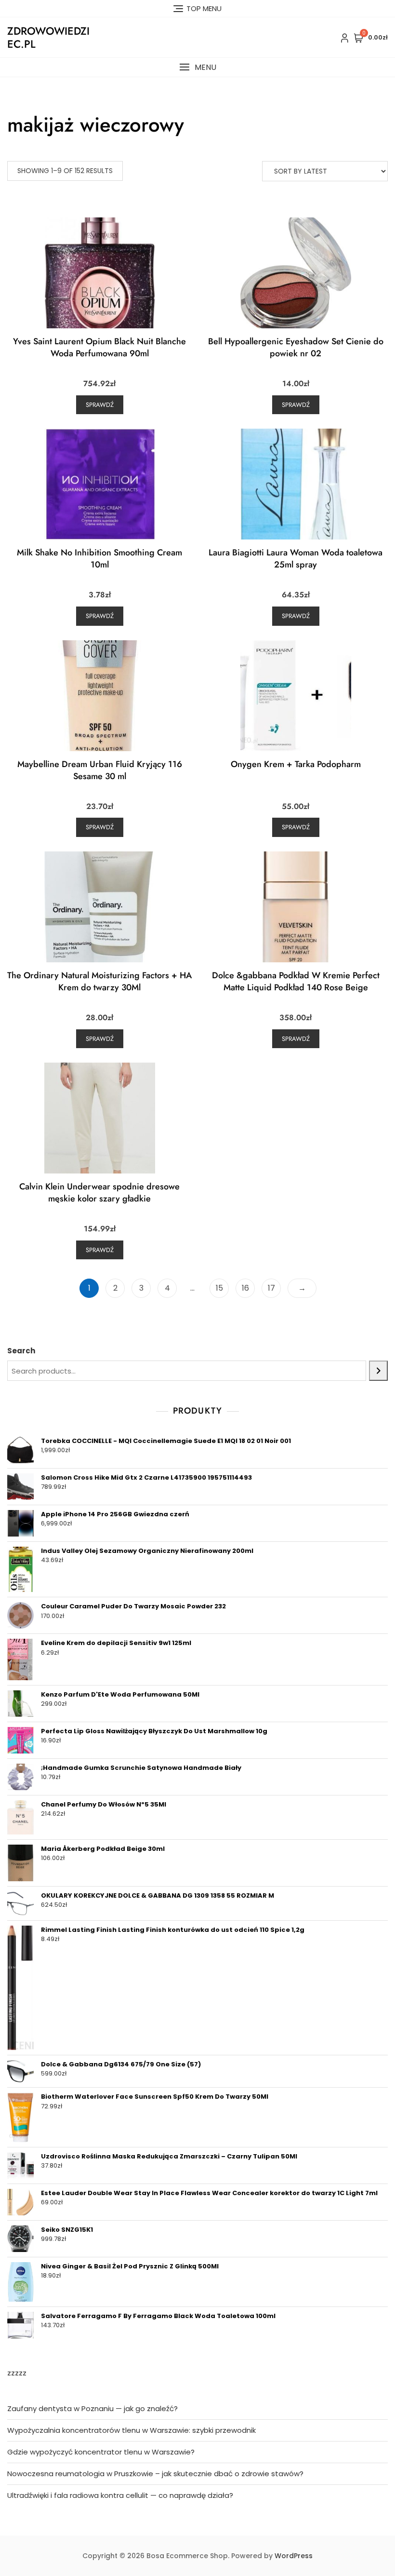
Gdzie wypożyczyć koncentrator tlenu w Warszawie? (101, 2452)
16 (245, 1288)
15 (219, 1288)
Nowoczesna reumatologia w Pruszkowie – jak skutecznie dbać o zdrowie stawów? (155, 2474)
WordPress (294, 2556)
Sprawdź (100, 405)
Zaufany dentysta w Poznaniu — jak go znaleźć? (92, 2408)
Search (21, 1351)
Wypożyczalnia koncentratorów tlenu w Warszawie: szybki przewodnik (132, 2430)
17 (271, 1288)
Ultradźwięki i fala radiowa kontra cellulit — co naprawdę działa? (120, 2495)
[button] (197, 67)
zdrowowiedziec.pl (48, 37)
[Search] (378, 1371)
